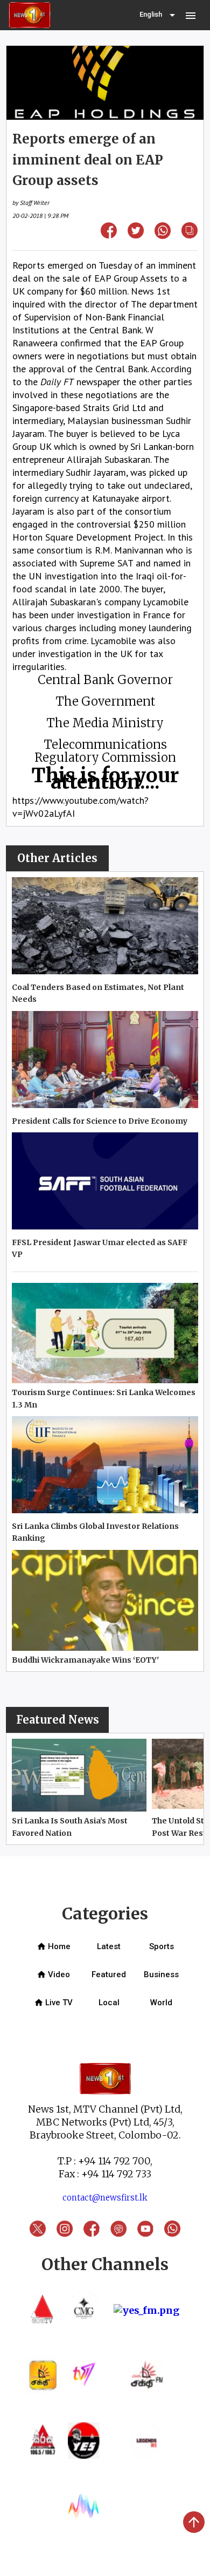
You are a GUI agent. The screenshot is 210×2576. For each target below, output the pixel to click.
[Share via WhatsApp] (163, 235)
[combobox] (158, 15)
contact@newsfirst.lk (105, 2198)
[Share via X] (136, 235)
